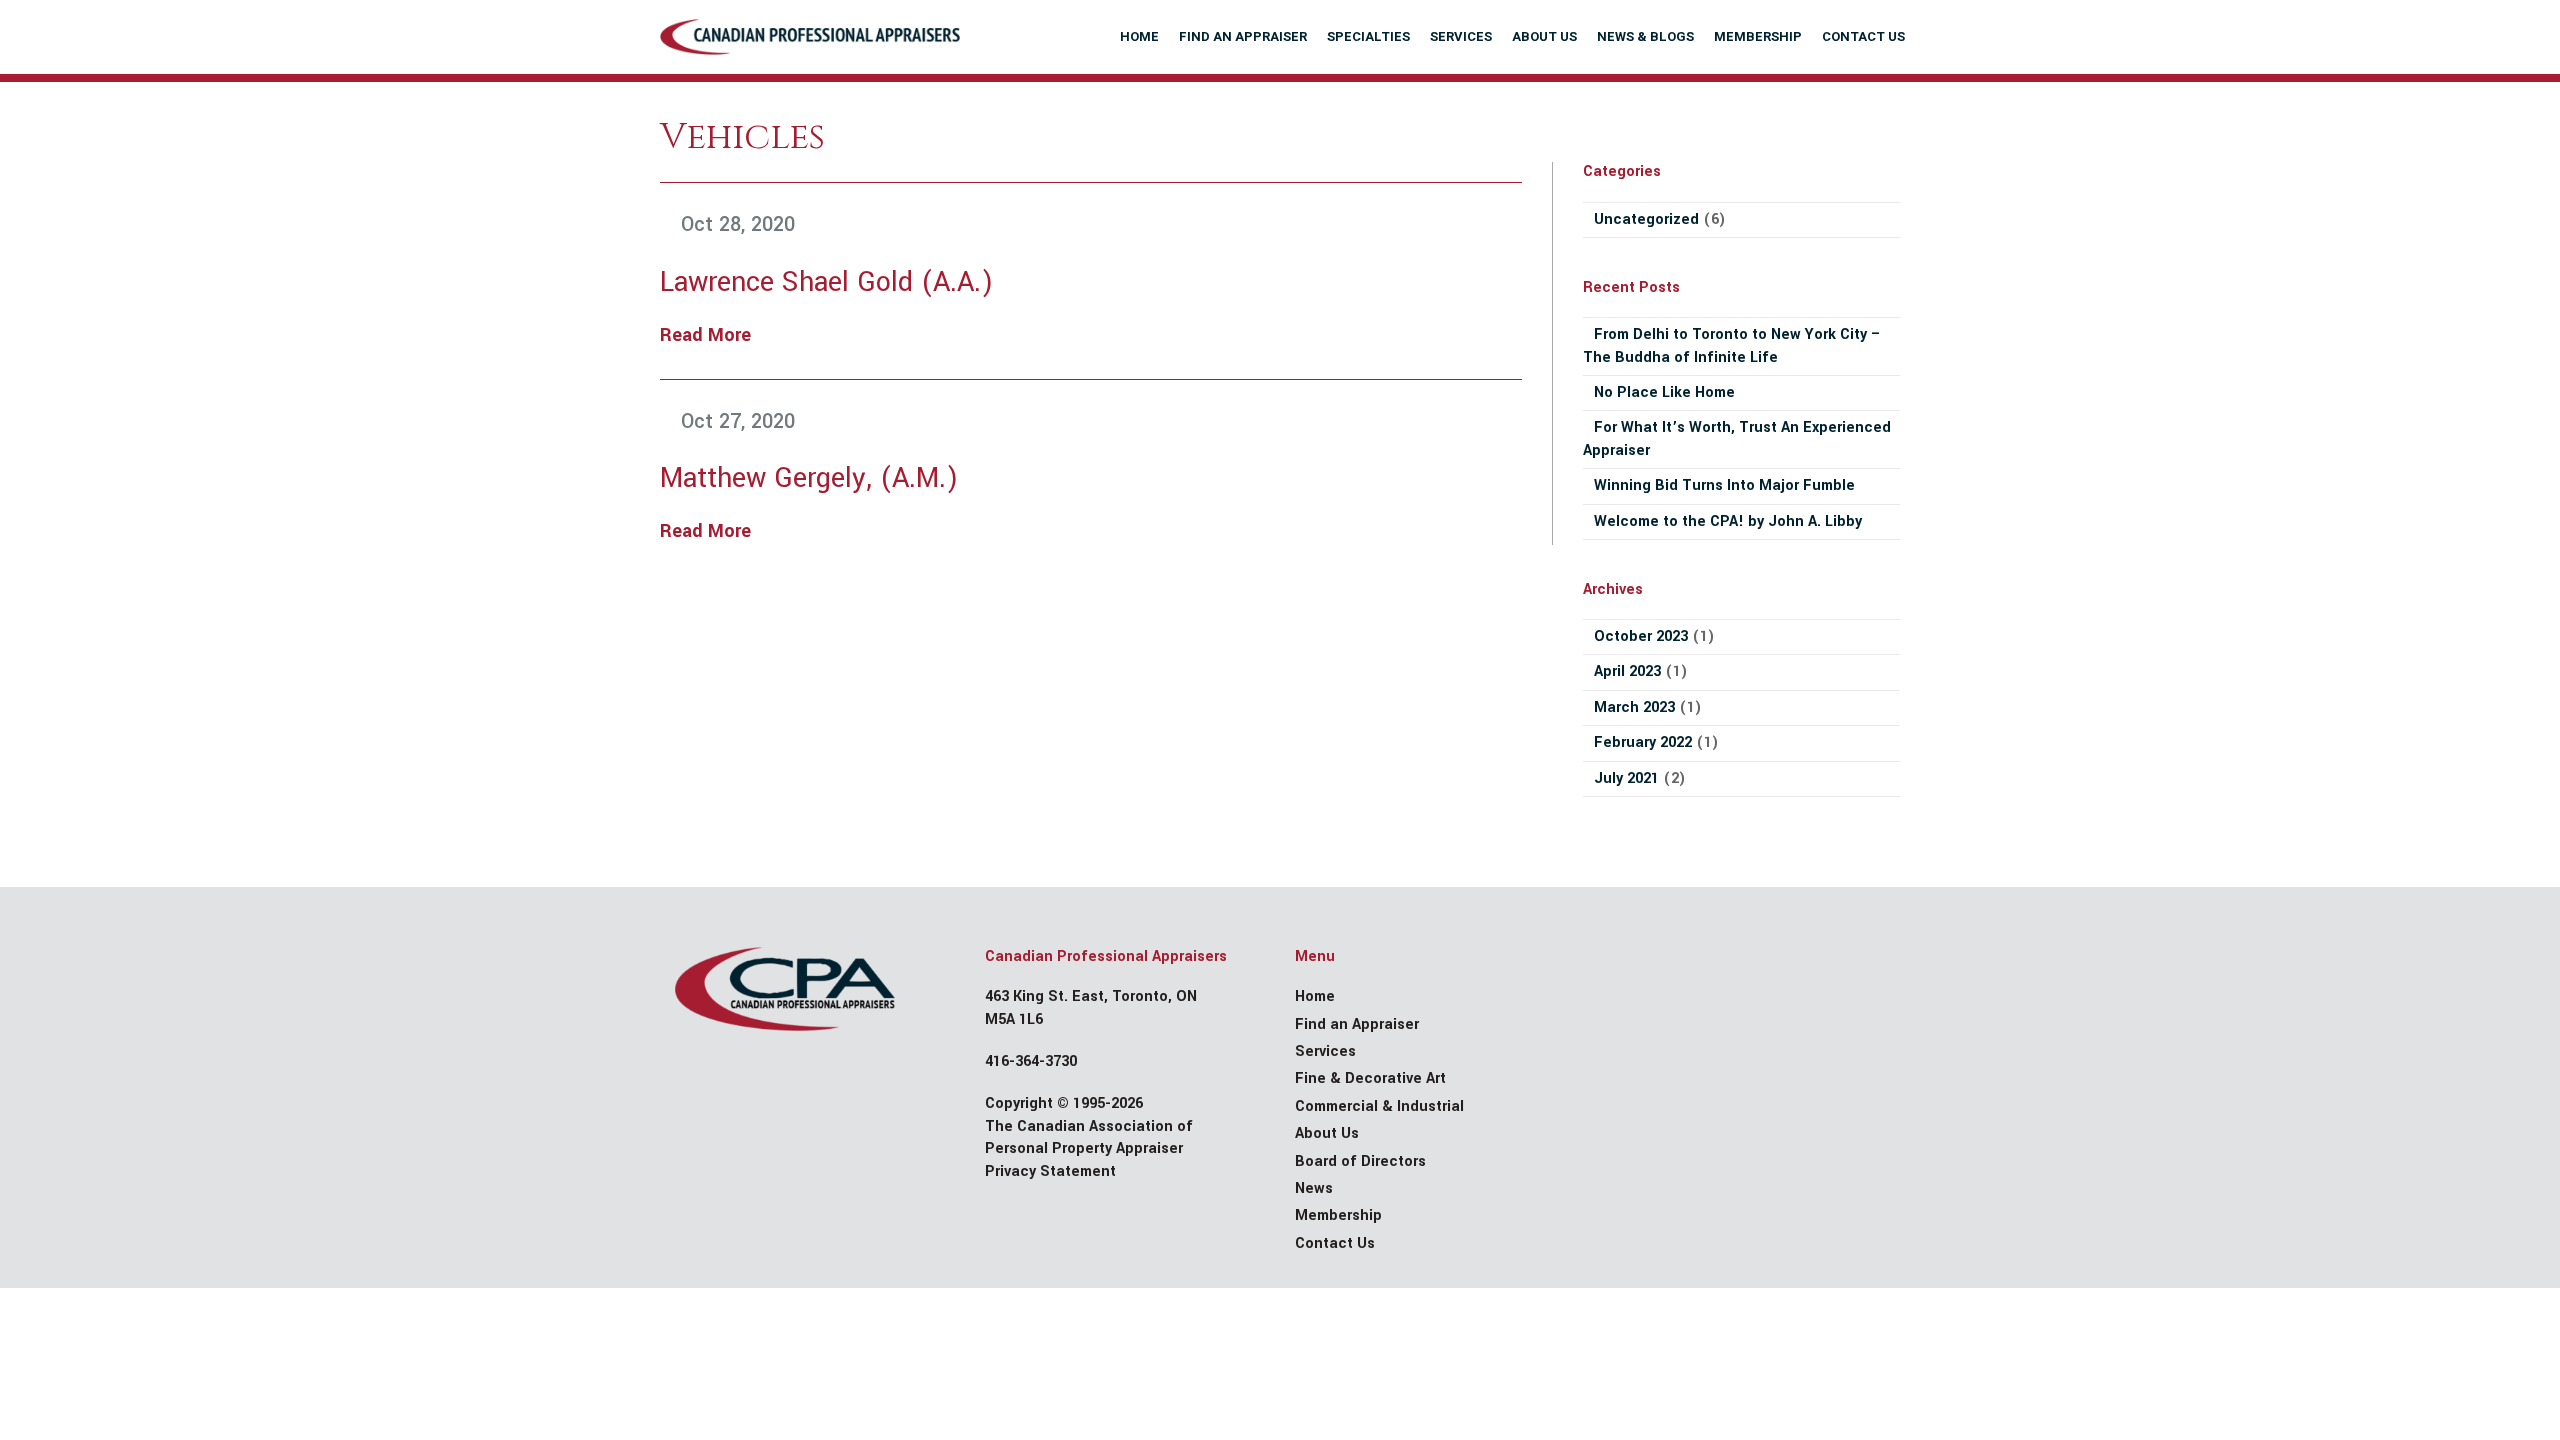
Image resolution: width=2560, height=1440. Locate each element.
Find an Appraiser (1357, 1024)
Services (1325, 1051)
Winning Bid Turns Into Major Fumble (1724, 485)
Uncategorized (1646, 219)
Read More (705, 335)
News (1314, 1188)
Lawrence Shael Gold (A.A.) (826, 282)
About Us (1327, 1133)
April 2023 (1627, 671)
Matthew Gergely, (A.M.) (809, 478)
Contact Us (1335, 1243)
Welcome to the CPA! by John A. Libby (1728, 521)
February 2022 (1643, 742)
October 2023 (1641, 636)
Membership (1338, 1215)
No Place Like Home (1664, 392)
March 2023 (1634, 707)
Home (1315, 996)
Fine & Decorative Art (1370, 1078)
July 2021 (1626, 778)
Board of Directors (1360, 1161)
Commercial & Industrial (1379, 1106)
